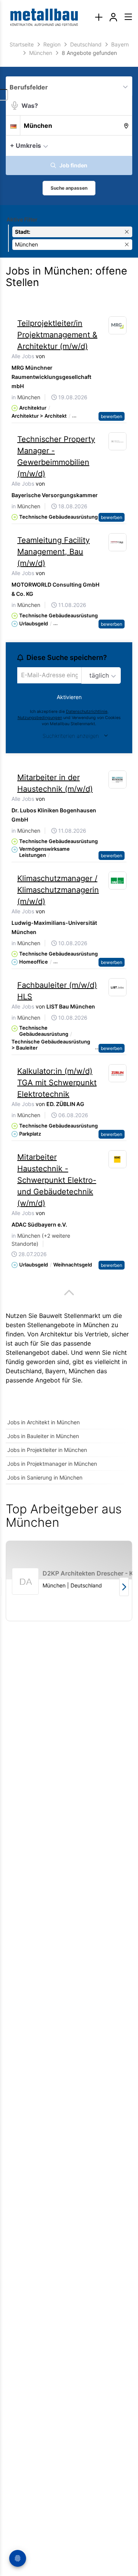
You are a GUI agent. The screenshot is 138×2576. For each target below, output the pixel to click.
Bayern (55, 1371)
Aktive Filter (22, 219)
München (82, 1371)
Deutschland (24, 1371)
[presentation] (99, 17)
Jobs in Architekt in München (44, 1422)
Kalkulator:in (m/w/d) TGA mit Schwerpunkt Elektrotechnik (57, 1083)
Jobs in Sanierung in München (45, 1477)
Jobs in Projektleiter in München (47, 1450)
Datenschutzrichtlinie (87, 712)
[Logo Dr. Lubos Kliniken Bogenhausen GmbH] (118, 780)
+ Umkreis (25, 145)
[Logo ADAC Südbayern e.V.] (118, 1159)
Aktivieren (69, 697)
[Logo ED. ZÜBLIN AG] (118, 1073)
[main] (69, 837)
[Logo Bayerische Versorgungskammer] (118, 441)
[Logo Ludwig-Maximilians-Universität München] (118, 881)
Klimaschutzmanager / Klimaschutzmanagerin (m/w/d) (58, 890)
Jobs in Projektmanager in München (52, 1464)
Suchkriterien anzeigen (71, 736)
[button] (124, 145)
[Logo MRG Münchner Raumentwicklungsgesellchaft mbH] (118, 326)
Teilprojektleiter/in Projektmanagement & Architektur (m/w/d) (57, 335)
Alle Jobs (23, 356)
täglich (99, 675)
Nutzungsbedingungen (40, 718)
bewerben (112, 416)
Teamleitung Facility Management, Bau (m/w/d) (53, 552)
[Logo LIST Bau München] (118, 987)
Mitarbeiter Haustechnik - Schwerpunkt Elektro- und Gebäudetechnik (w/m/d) (57, 1180)
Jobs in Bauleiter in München (43, 1436)
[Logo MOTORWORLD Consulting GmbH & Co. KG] (118, 542)
